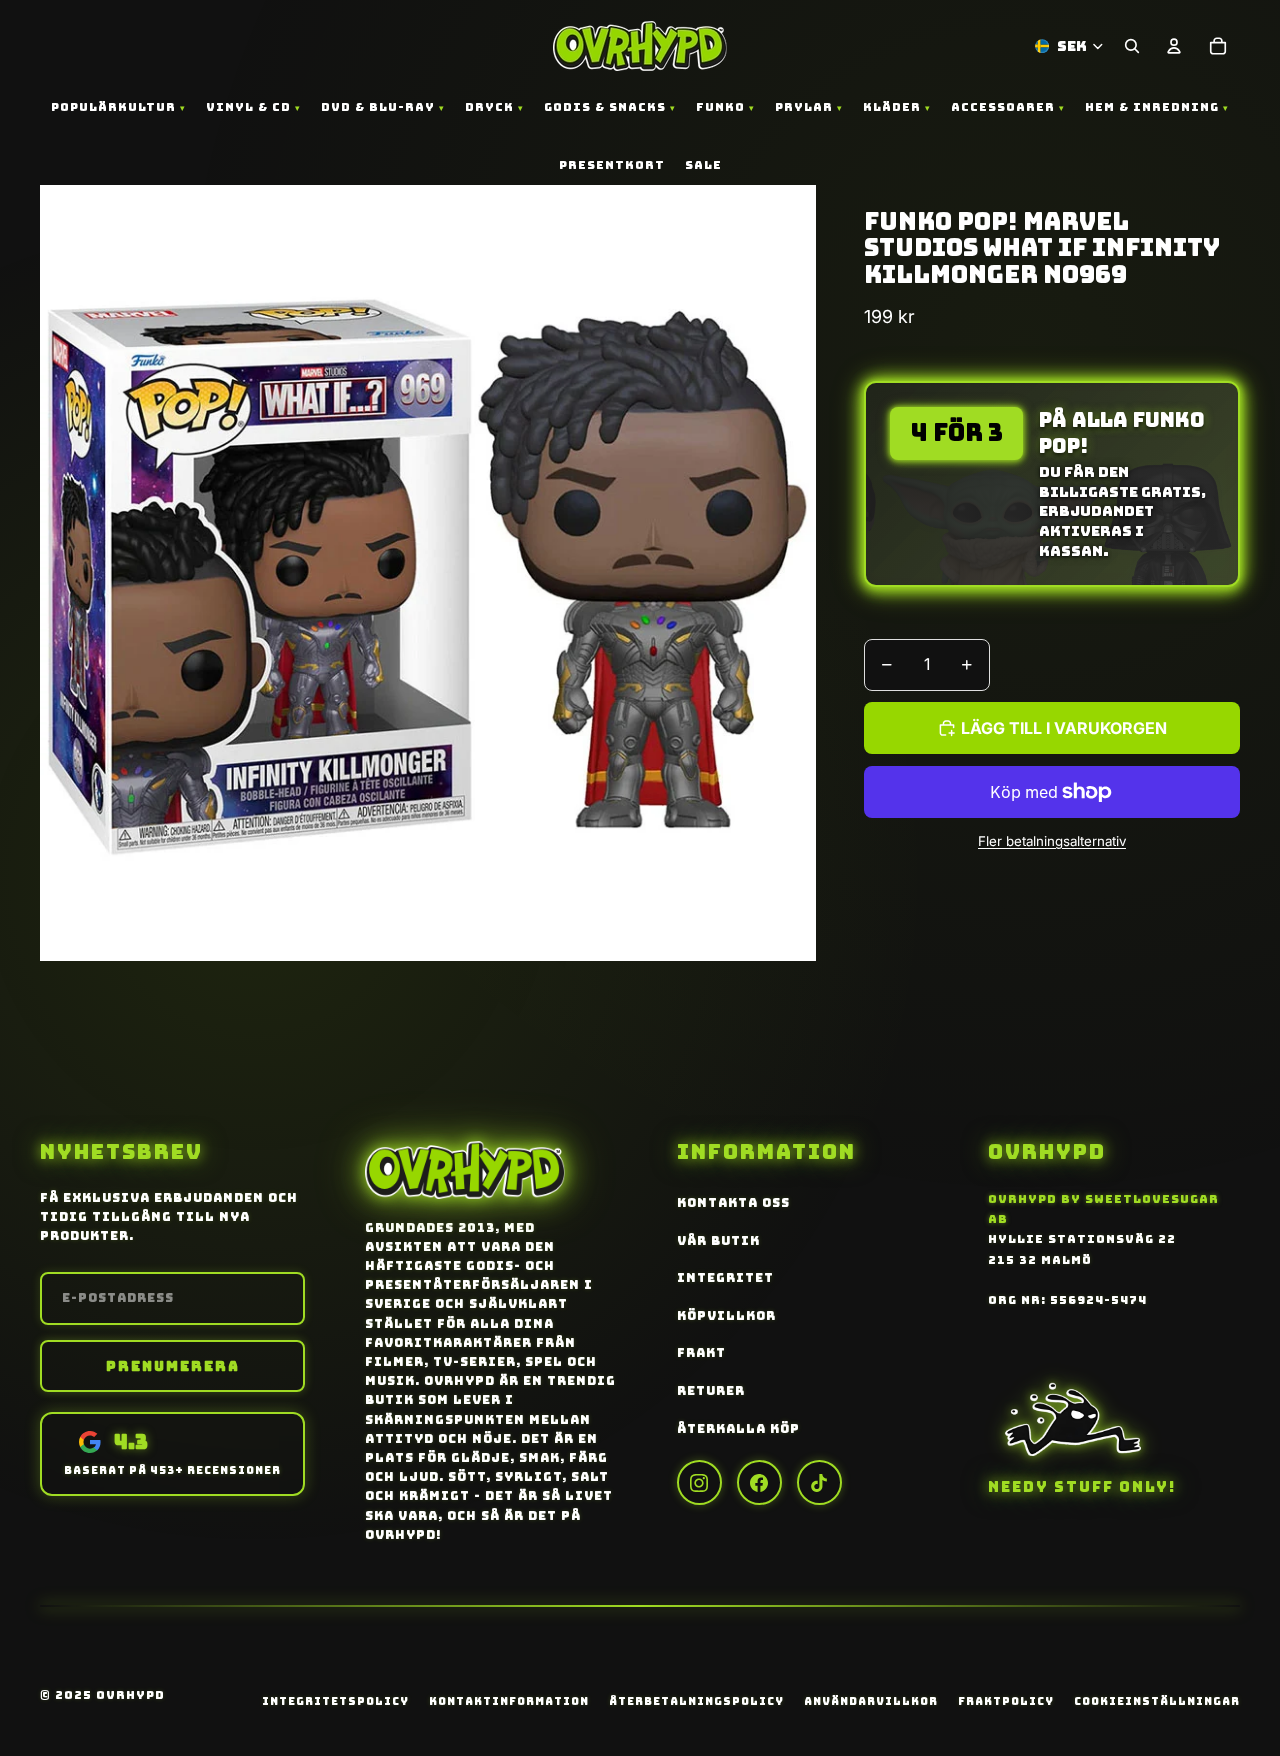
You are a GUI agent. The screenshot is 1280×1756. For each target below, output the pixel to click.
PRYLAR (804, 107)
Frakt (701, 1353)
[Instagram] (699, 1482)
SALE (703, 165)
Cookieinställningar (1157, 1701)
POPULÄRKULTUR (113, 107)
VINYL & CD (248, 107)
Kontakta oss (733, 1203)
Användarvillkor (871, 1701)
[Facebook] (759, 1482)
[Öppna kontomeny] (1174, 46)
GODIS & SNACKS (605, 107)
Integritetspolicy (335, 1701)
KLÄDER (892, 107)
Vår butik (718, 1241)
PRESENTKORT (612, 165)
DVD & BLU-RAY (378, 107)
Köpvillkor (726, 1316)
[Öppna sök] (1132, 46)
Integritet (725, 1278)
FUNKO (720, 107)
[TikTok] (819, 1482)
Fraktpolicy (1006, 1701)
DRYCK (489, 107)
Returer (711, 1391)
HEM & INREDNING (1152, 107)
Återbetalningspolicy (696, 1701)
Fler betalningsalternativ (1052, 841)
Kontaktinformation (509, 1701)
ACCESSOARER (1003, 107)
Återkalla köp (738, 1429)
